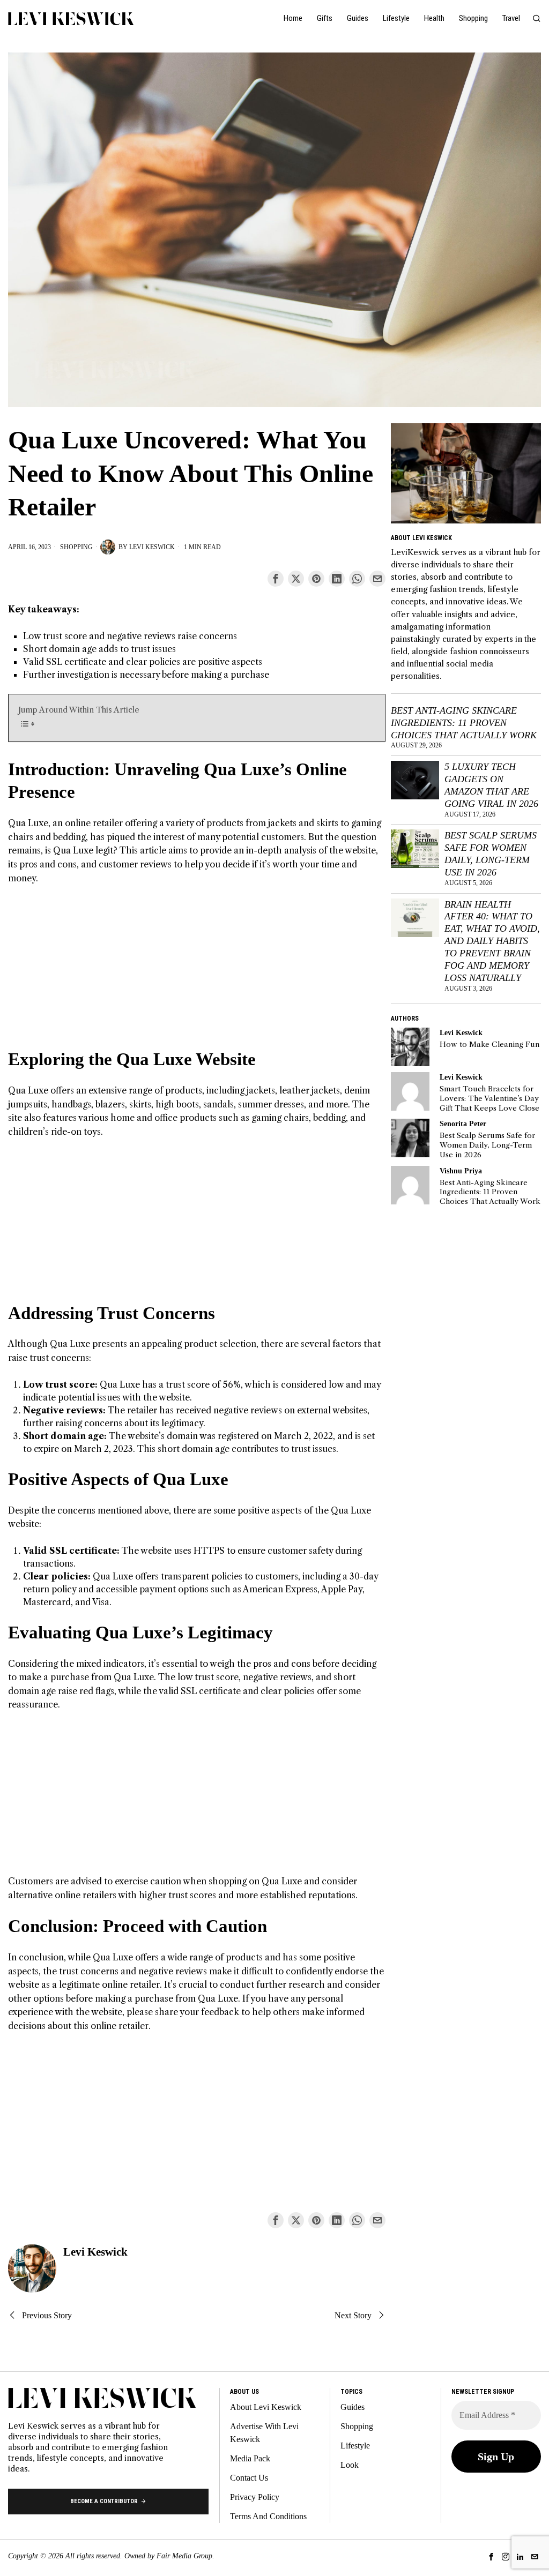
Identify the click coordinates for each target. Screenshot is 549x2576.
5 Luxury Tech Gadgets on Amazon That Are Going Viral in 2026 (491, 785)
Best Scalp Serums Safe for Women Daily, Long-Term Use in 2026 (491, 854)
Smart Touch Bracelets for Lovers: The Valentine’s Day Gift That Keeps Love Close (489, 1098)
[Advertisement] (196, 973)
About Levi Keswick (266, 2407)
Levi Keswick (152, 547)
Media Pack (250, 2458)
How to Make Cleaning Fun (489, 1044)
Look (350, 2465)
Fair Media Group (184, 2556)
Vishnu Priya (461, 1171)
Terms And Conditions (268, 2516)
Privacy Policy (255, 2497)
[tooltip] (276, 579)
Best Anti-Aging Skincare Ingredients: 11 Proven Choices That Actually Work (464, 723)
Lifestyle (355, 2446)
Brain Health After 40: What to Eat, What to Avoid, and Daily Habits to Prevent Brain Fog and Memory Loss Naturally (492, 941)
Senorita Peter (463, 1124)
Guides (353, 2407)
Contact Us (249, 2478)
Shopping (76, 547)
